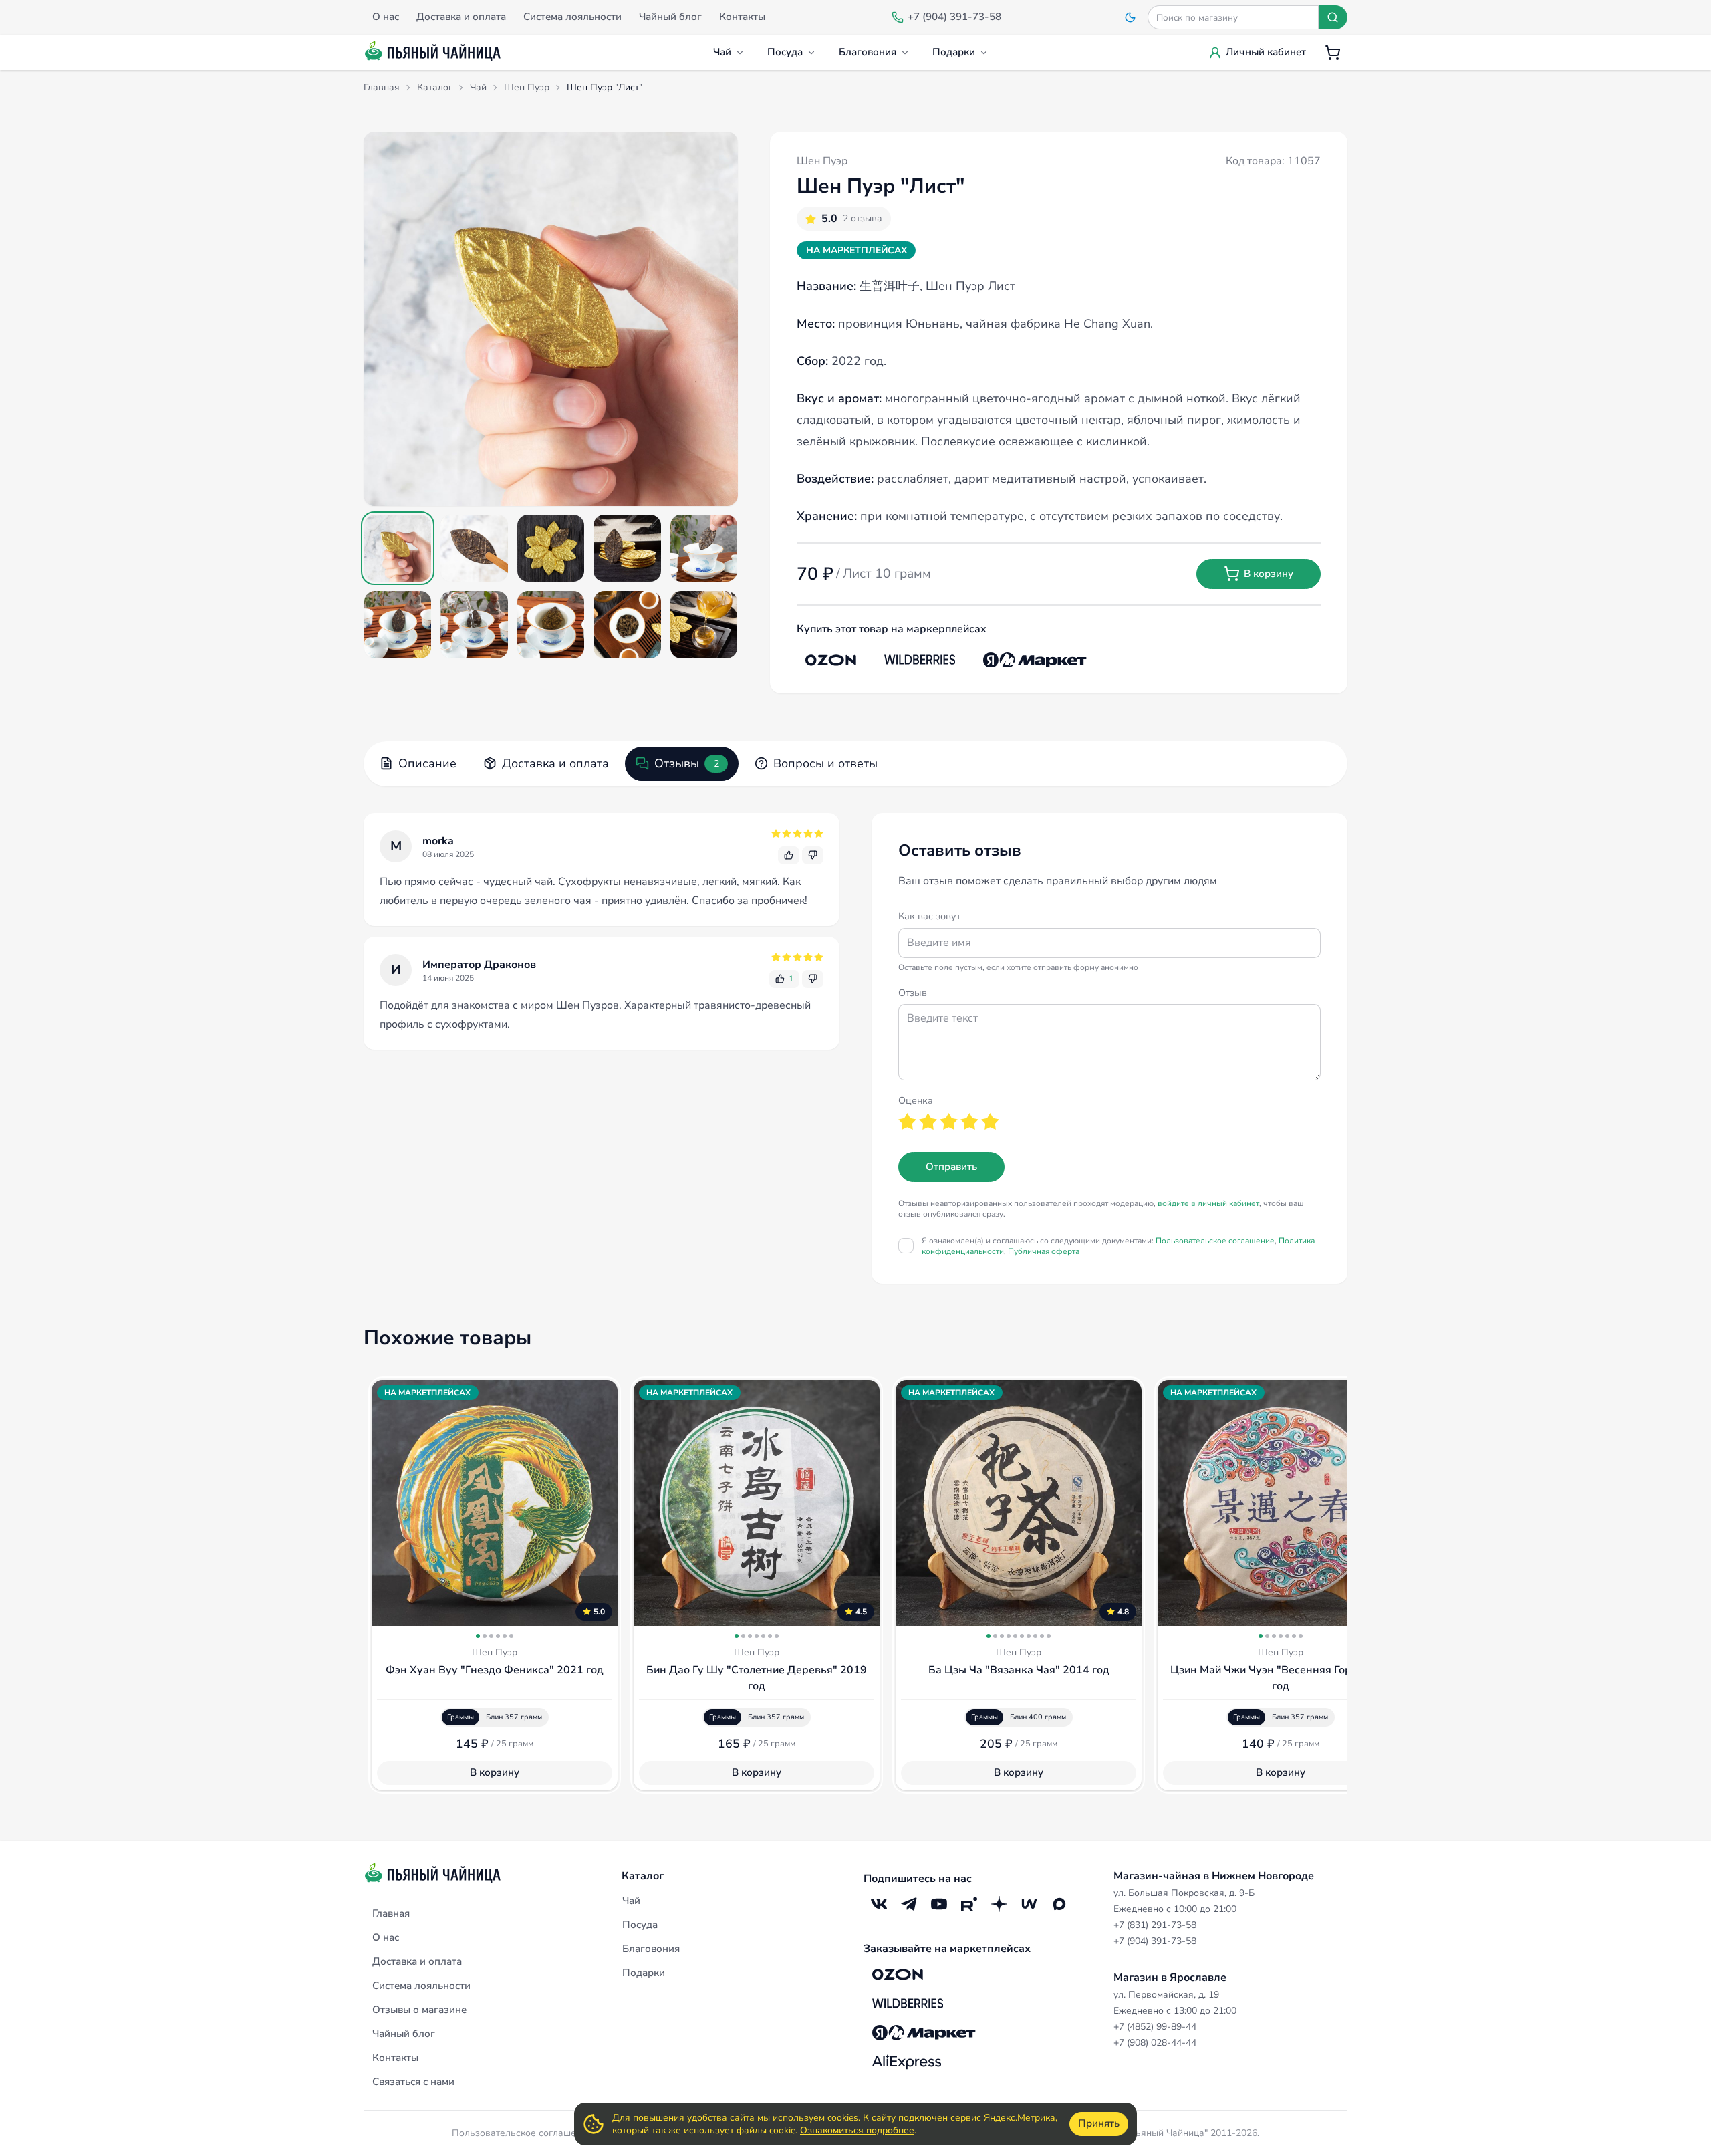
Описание (427, 763)
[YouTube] (939, 1904)
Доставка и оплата (555, 763)
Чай (722, 52)
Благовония (868, 52)
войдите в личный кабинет (1208, 1203)
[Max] (1059, 1904)
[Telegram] (909, 1904)
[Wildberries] (920, 660)
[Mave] (1029, 1904)
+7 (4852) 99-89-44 (1155, 2027)
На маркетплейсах (857, 250)
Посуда (785, 52)
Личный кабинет (1266, 52)
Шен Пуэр (822, 161)
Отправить (951, 1167)
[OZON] (831, 660)
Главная (391, 1913)
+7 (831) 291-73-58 (1155, 1925)
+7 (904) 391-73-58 (1155, 1941)
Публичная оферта (1044, 1251)
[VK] (879, 1904)
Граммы (460, 1717)
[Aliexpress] (907, 2062)
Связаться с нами (413, 2082)
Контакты (395, 2058)
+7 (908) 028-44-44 (1155, 2043)
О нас (386, 1937)
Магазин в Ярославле (1170, 1978)
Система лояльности (421, 1986)
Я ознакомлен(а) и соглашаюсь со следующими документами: (1118, 1246)
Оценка (916, 1100)
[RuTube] (969, 1904)
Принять (1099, 2123)
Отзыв (913, 993)
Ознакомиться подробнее (857, 2130)
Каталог (643, 1876)
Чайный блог (404, 2034)
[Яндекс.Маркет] (1035, 660)
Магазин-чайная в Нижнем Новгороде (1214, 1876)
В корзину (1269, 574)
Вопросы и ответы (825, 763)
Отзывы (687, 763)
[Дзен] (999, 1904)
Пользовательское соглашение (1215, 1241)
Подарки (954, 52)
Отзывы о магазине (419, 2010)
